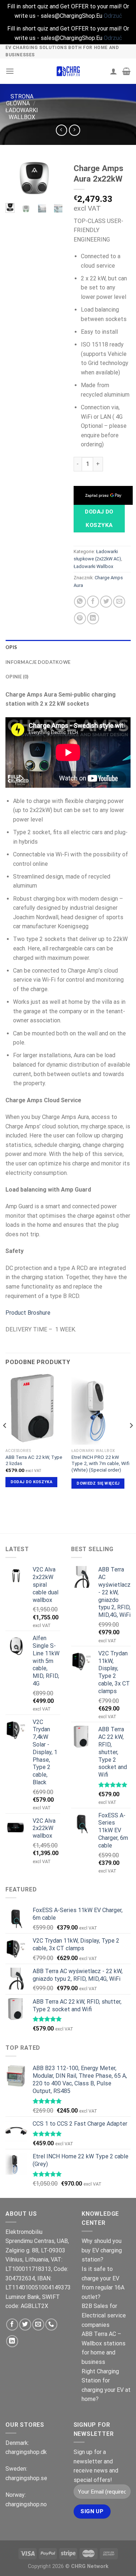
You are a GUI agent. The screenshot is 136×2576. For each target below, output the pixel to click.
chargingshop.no (26, 2504)
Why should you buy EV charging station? (102, 2250)
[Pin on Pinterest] (80, 618)
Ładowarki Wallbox (22, 114)
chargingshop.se (26, 2478)
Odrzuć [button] (113, 16)
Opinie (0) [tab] (17, 677)
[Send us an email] (38, 2325)
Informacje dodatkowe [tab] (38, 662)
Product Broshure (28, 1313)
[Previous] (16, 182)
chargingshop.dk (26, 2452)
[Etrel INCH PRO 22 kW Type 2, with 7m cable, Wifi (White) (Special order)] (101, 1409)
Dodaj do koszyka (99, 518)
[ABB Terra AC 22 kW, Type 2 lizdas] (35, 1409)
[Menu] (10, 71)
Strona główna (20, 100)
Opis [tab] (11, 647)
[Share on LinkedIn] (93, 618)
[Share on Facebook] (93, 602)
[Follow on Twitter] (25, 2325)
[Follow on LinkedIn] (12, 2341)
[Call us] (51, 2325)
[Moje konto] (114, 71)
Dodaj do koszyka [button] (31, 1482)
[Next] (52, 182)
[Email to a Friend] (119, 602)
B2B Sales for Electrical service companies (104, 2315)
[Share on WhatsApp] (80, 602)
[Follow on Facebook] (12, 2325)
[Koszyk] (126, 71)
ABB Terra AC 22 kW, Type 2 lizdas (34, 1460)
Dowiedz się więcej (98, 1483)
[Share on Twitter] (106, 602)
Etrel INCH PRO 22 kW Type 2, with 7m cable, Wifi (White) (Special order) (100, 1463)
